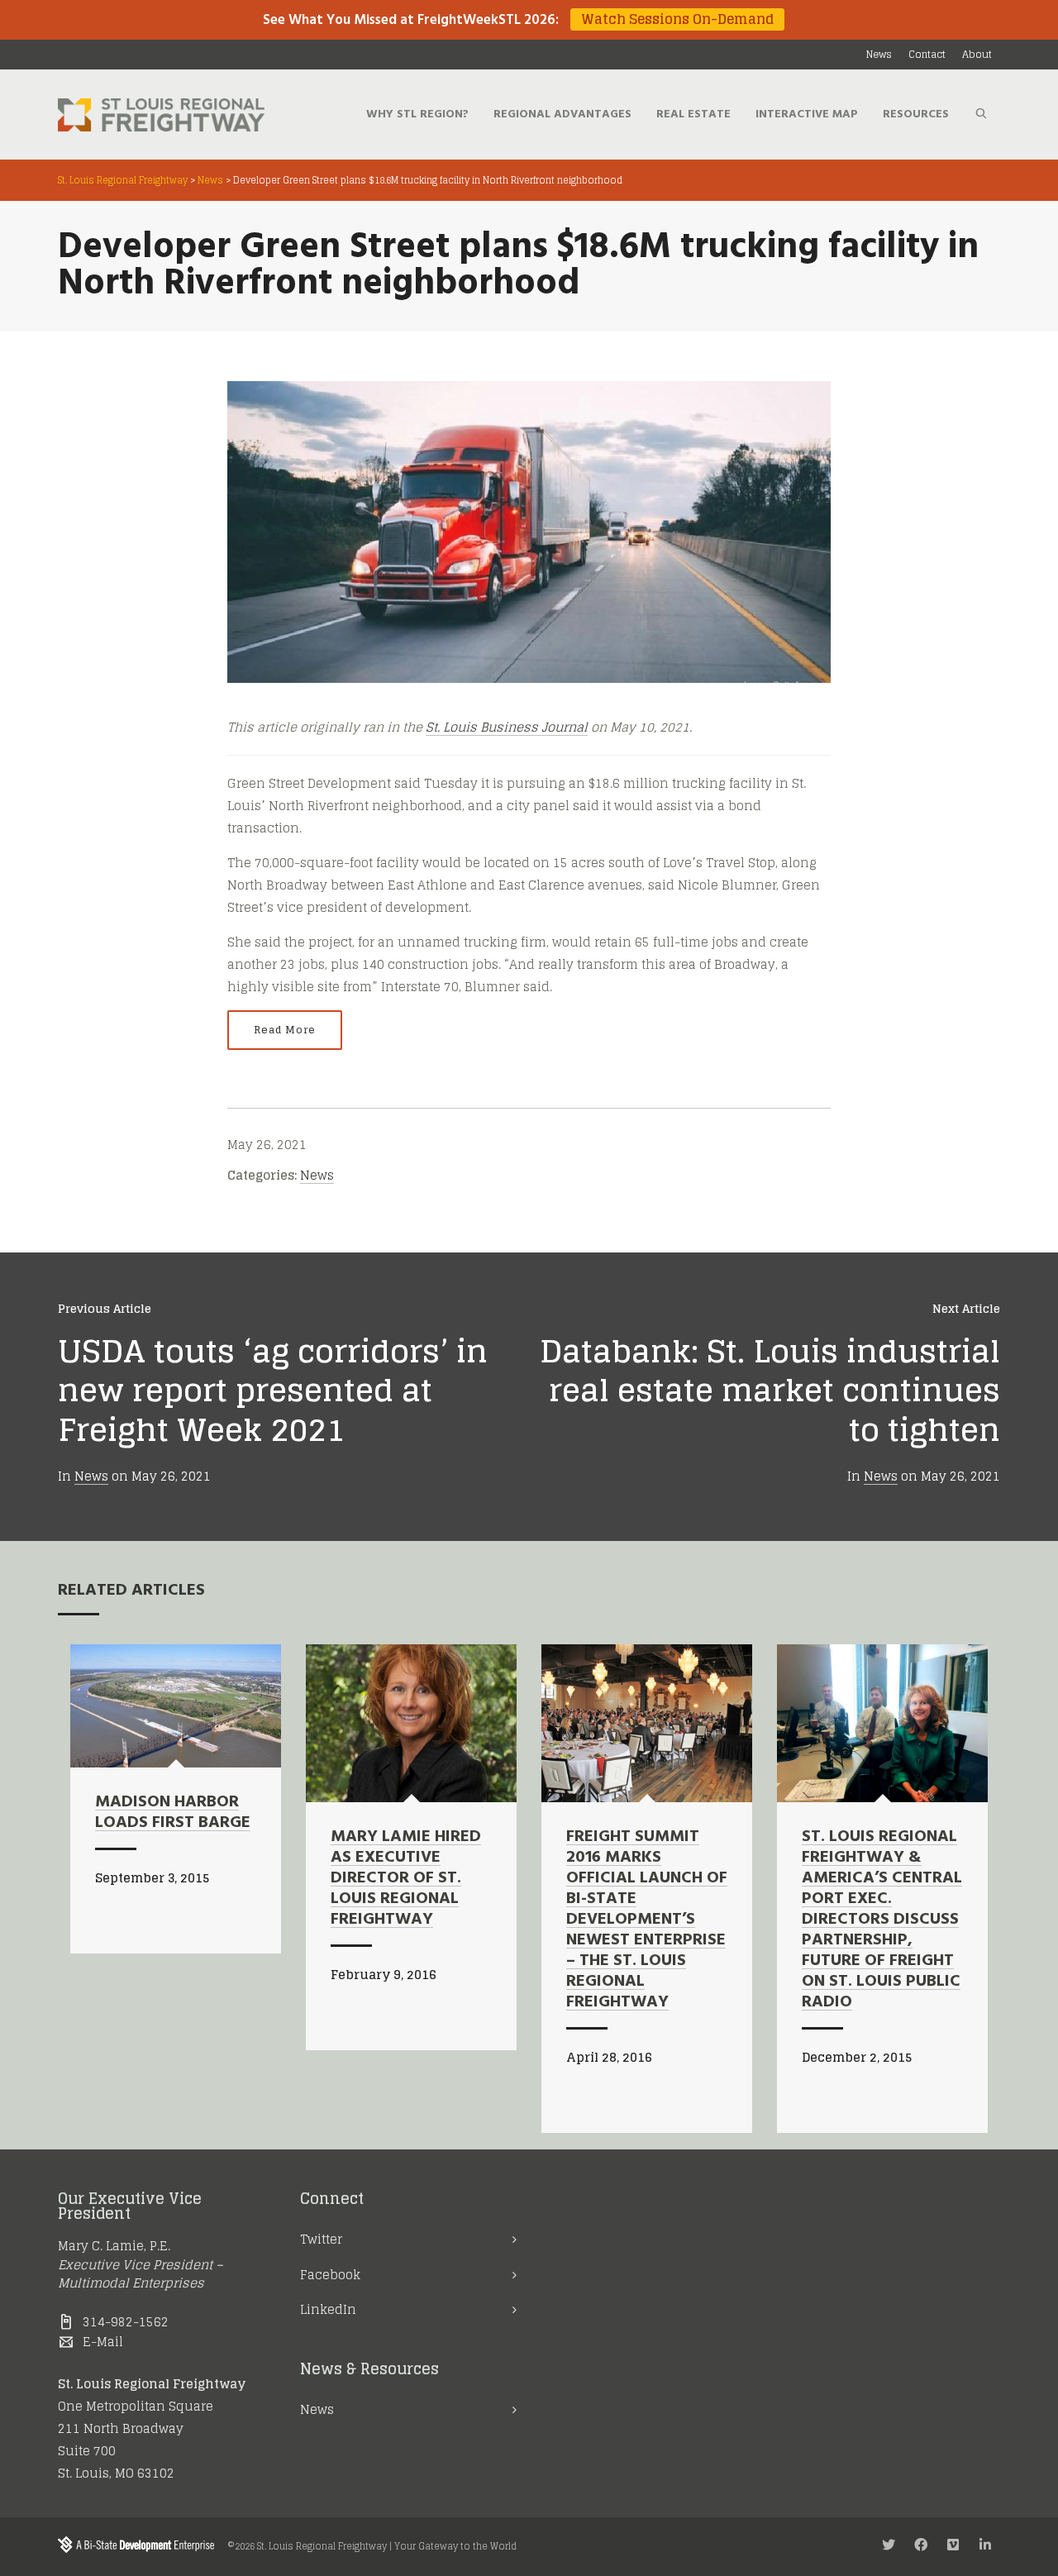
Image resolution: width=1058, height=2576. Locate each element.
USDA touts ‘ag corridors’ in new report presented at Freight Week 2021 (273, 1390)
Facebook (330, 2275)
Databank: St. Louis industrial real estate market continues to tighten (770, 1390)
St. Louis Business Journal (507, 727)
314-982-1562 (126, 2322)
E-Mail (103, 2342)
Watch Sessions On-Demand (677, 19)
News (317, 1175)
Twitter (321, 2239)
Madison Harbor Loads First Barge (173, 1813)
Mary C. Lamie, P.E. (114, 2246)
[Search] (981, 115)
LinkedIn (328, 2309)
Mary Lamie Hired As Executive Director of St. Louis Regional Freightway (406, 1878)
